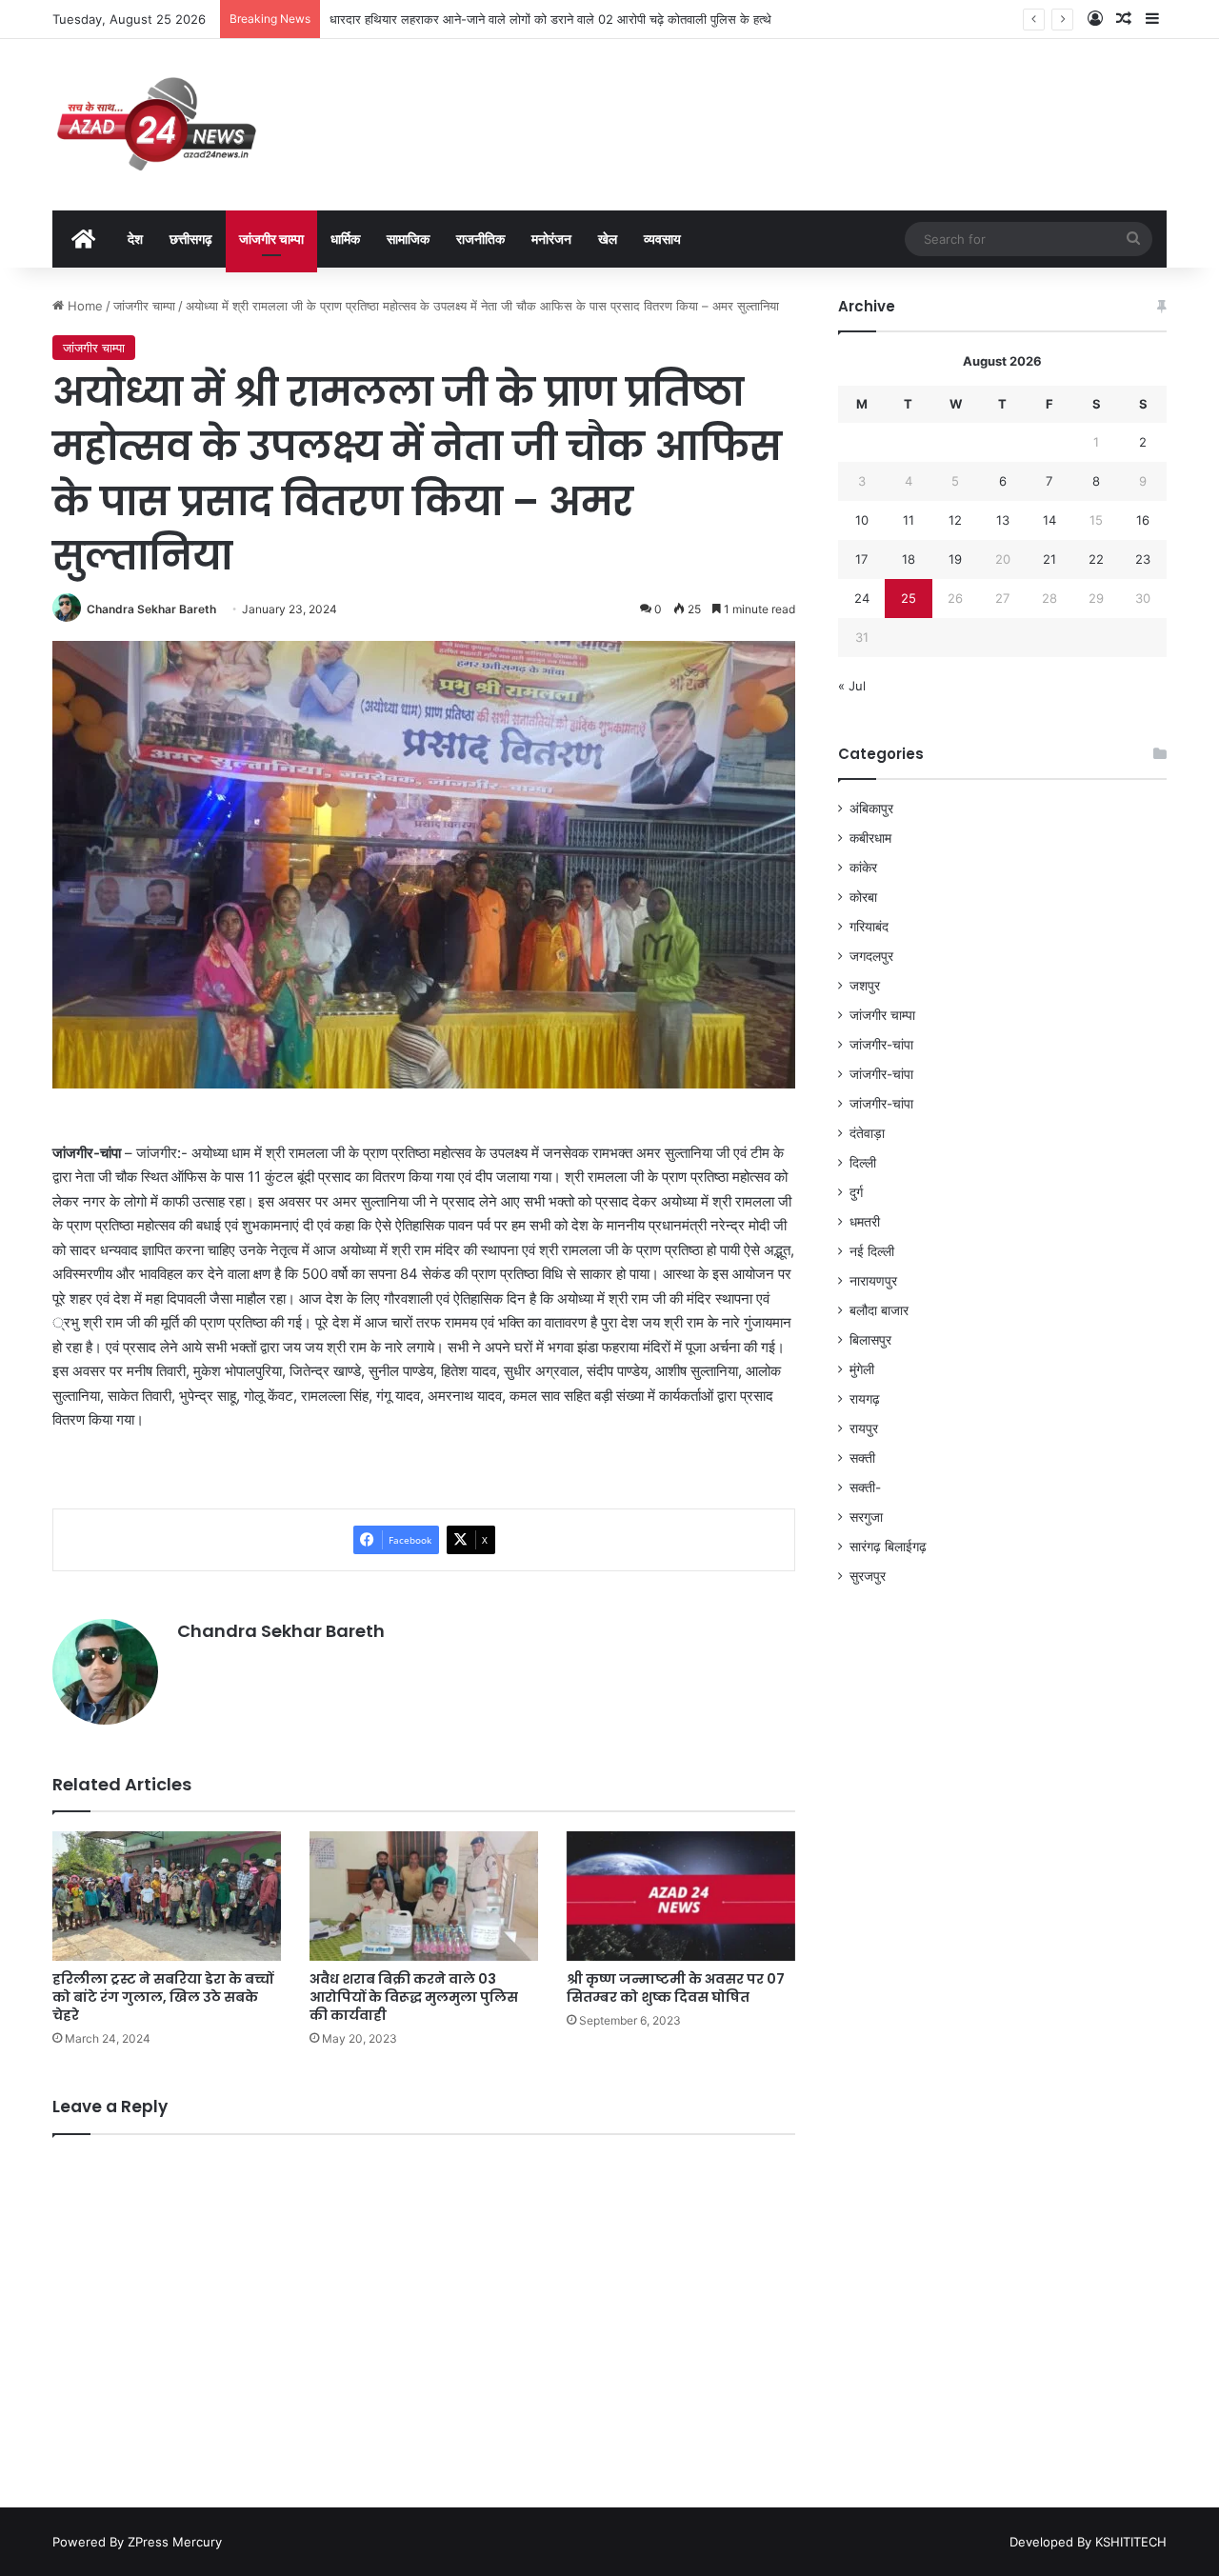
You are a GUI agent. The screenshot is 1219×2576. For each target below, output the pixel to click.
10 (862, 520)
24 (862, 598)
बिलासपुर (870, 1340)
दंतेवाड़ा (867, 1133)
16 (1143, 520)
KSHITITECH (1131, 2542)
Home (83, 306)
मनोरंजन (551, 239)
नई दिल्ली (872, 1251)
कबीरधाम (870, 838)
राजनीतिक (480, 239)
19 (955, 559)
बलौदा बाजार (879, 1310)
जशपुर (865, 986)
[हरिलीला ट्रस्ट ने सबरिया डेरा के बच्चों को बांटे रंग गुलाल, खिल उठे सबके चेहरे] (167, 1896)
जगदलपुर (871, 956)
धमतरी (865, 1222)
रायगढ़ (865, 1399)
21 (1049, 559)
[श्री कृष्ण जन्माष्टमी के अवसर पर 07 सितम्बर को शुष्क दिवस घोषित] (681, 1896)
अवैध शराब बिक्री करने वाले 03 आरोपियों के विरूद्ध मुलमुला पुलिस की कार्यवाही (414, 1997)
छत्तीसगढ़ (191, 239)
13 (1003, 520)
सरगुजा (866, 1517)
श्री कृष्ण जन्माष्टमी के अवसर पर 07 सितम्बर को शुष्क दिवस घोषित (676, 1988)
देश (135, 239)
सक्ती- (865, 1488)
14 (1049, 520)
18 (909, 559)
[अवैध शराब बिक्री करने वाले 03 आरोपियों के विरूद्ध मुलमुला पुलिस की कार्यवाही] (424, 1896)
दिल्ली (863, 1163)
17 (861, 559)
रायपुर (864, 1428)
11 (909, 520)
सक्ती (862, 1458)
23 (1143, 559)
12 (955, 520)
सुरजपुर (868, 1576)
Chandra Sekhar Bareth (151, 609)
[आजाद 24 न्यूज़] (156, 125)
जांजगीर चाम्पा (271, 239)
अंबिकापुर (871, 809)
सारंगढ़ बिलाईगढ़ (888, 1547)
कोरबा (863, 897)
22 (1096, 559)
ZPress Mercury (175, 2542)
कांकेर (863, 868)
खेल (608, 239)
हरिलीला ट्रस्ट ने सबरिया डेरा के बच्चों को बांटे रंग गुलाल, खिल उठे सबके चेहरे (163, 1997)
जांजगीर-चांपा (881, 1045)
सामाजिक (408, 239)
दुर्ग (856, 1192)
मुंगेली (862, 1369)
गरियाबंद (869, 927)
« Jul (852, 686)
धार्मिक (345, 239)
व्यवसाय (662, 239)
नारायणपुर (873, 1281)
